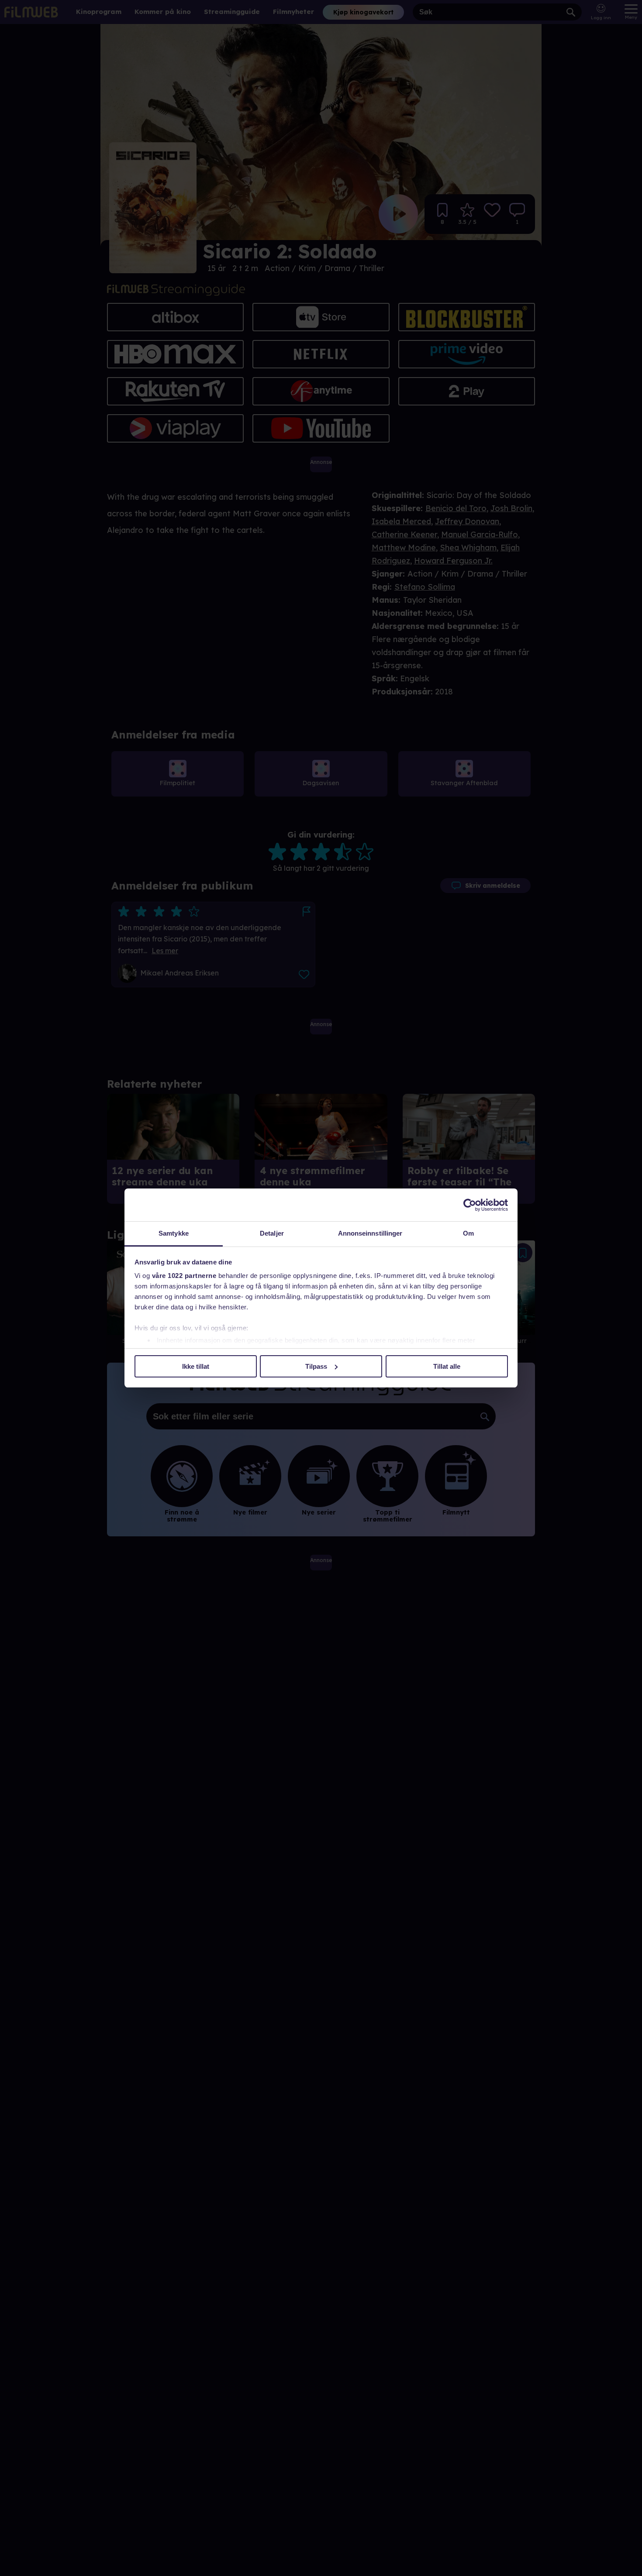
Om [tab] (468, 1233)
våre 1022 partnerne (184, 1276)
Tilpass (316, 1366)
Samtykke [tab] (174, 1233)
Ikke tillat (196, 1366)
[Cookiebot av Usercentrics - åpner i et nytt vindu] (470, 1205)
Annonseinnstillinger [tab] (370, 1233)
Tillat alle (447, 1366)
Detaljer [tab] (272, 1233)
